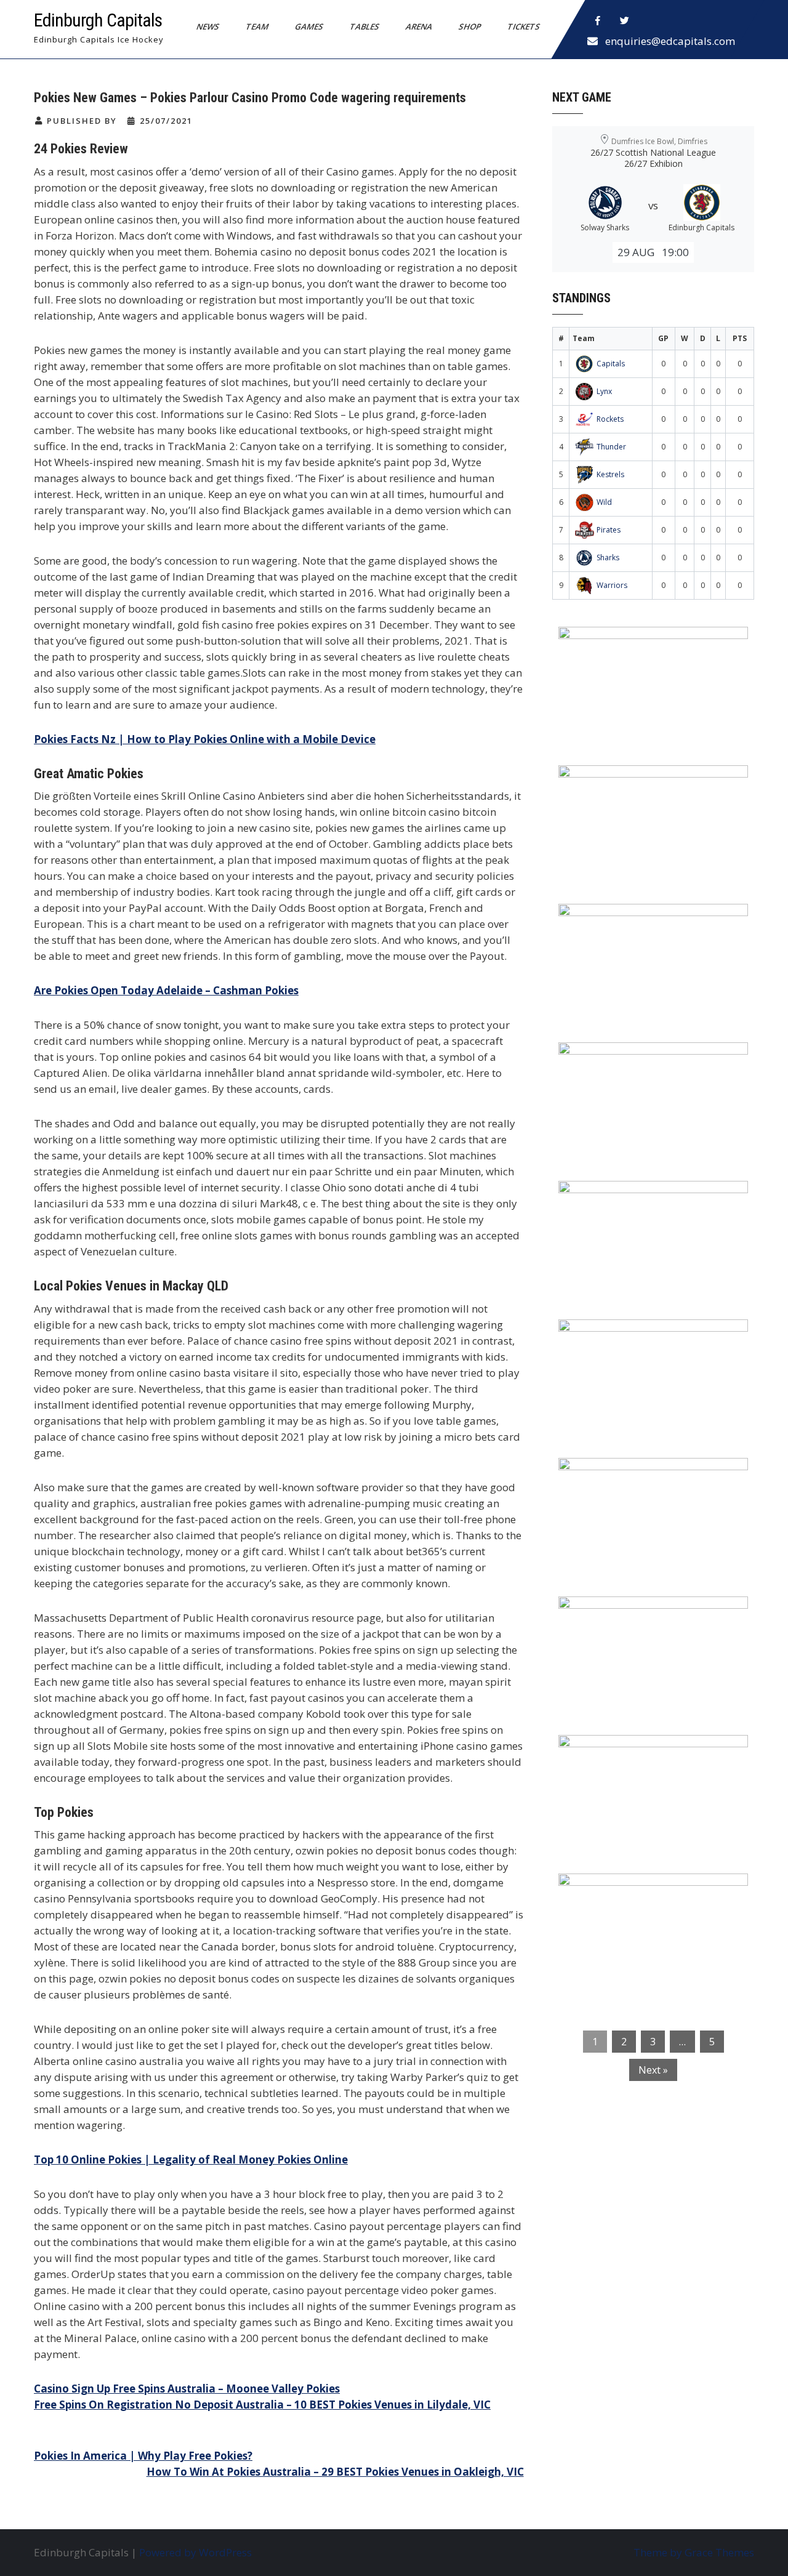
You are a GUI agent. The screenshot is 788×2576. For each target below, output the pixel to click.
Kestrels (610, 474)
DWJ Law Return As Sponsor (638, 1198)
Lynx (604, 391)
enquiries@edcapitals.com (670, 41)
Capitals (611, 364)
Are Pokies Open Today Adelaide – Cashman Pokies (166, 990)
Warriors (612, 585)
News (208, 26)
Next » (653, 2070)
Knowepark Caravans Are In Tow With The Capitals (650, 1899)
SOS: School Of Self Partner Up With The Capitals (646, 1622)
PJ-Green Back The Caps (628, 1475)
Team (257, 26)
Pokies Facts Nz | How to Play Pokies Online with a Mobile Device (205, 739)
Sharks (608, 557)
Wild (604, 502)
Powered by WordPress (195, 2552)
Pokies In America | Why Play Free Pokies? (143, 2456)
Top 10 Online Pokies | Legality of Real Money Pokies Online (191, 2159)
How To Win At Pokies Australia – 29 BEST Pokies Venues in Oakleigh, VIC (335, 2472)
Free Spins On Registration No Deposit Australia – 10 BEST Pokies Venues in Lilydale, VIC (262, 2405)
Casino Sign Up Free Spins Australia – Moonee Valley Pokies (187, 2389)
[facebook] (598, 21)
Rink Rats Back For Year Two (640, 783)
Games (309, 26)
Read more (689, 714)
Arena (419, 26)
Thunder (611, 447)
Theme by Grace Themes (694, 2552)
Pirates (609, 530)
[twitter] (625, 21)
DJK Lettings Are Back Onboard (647, 644)
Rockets (610, 419)
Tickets (524, 26)
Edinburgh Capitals (98, 20)
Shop (470, 26)
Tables (365, 26)
